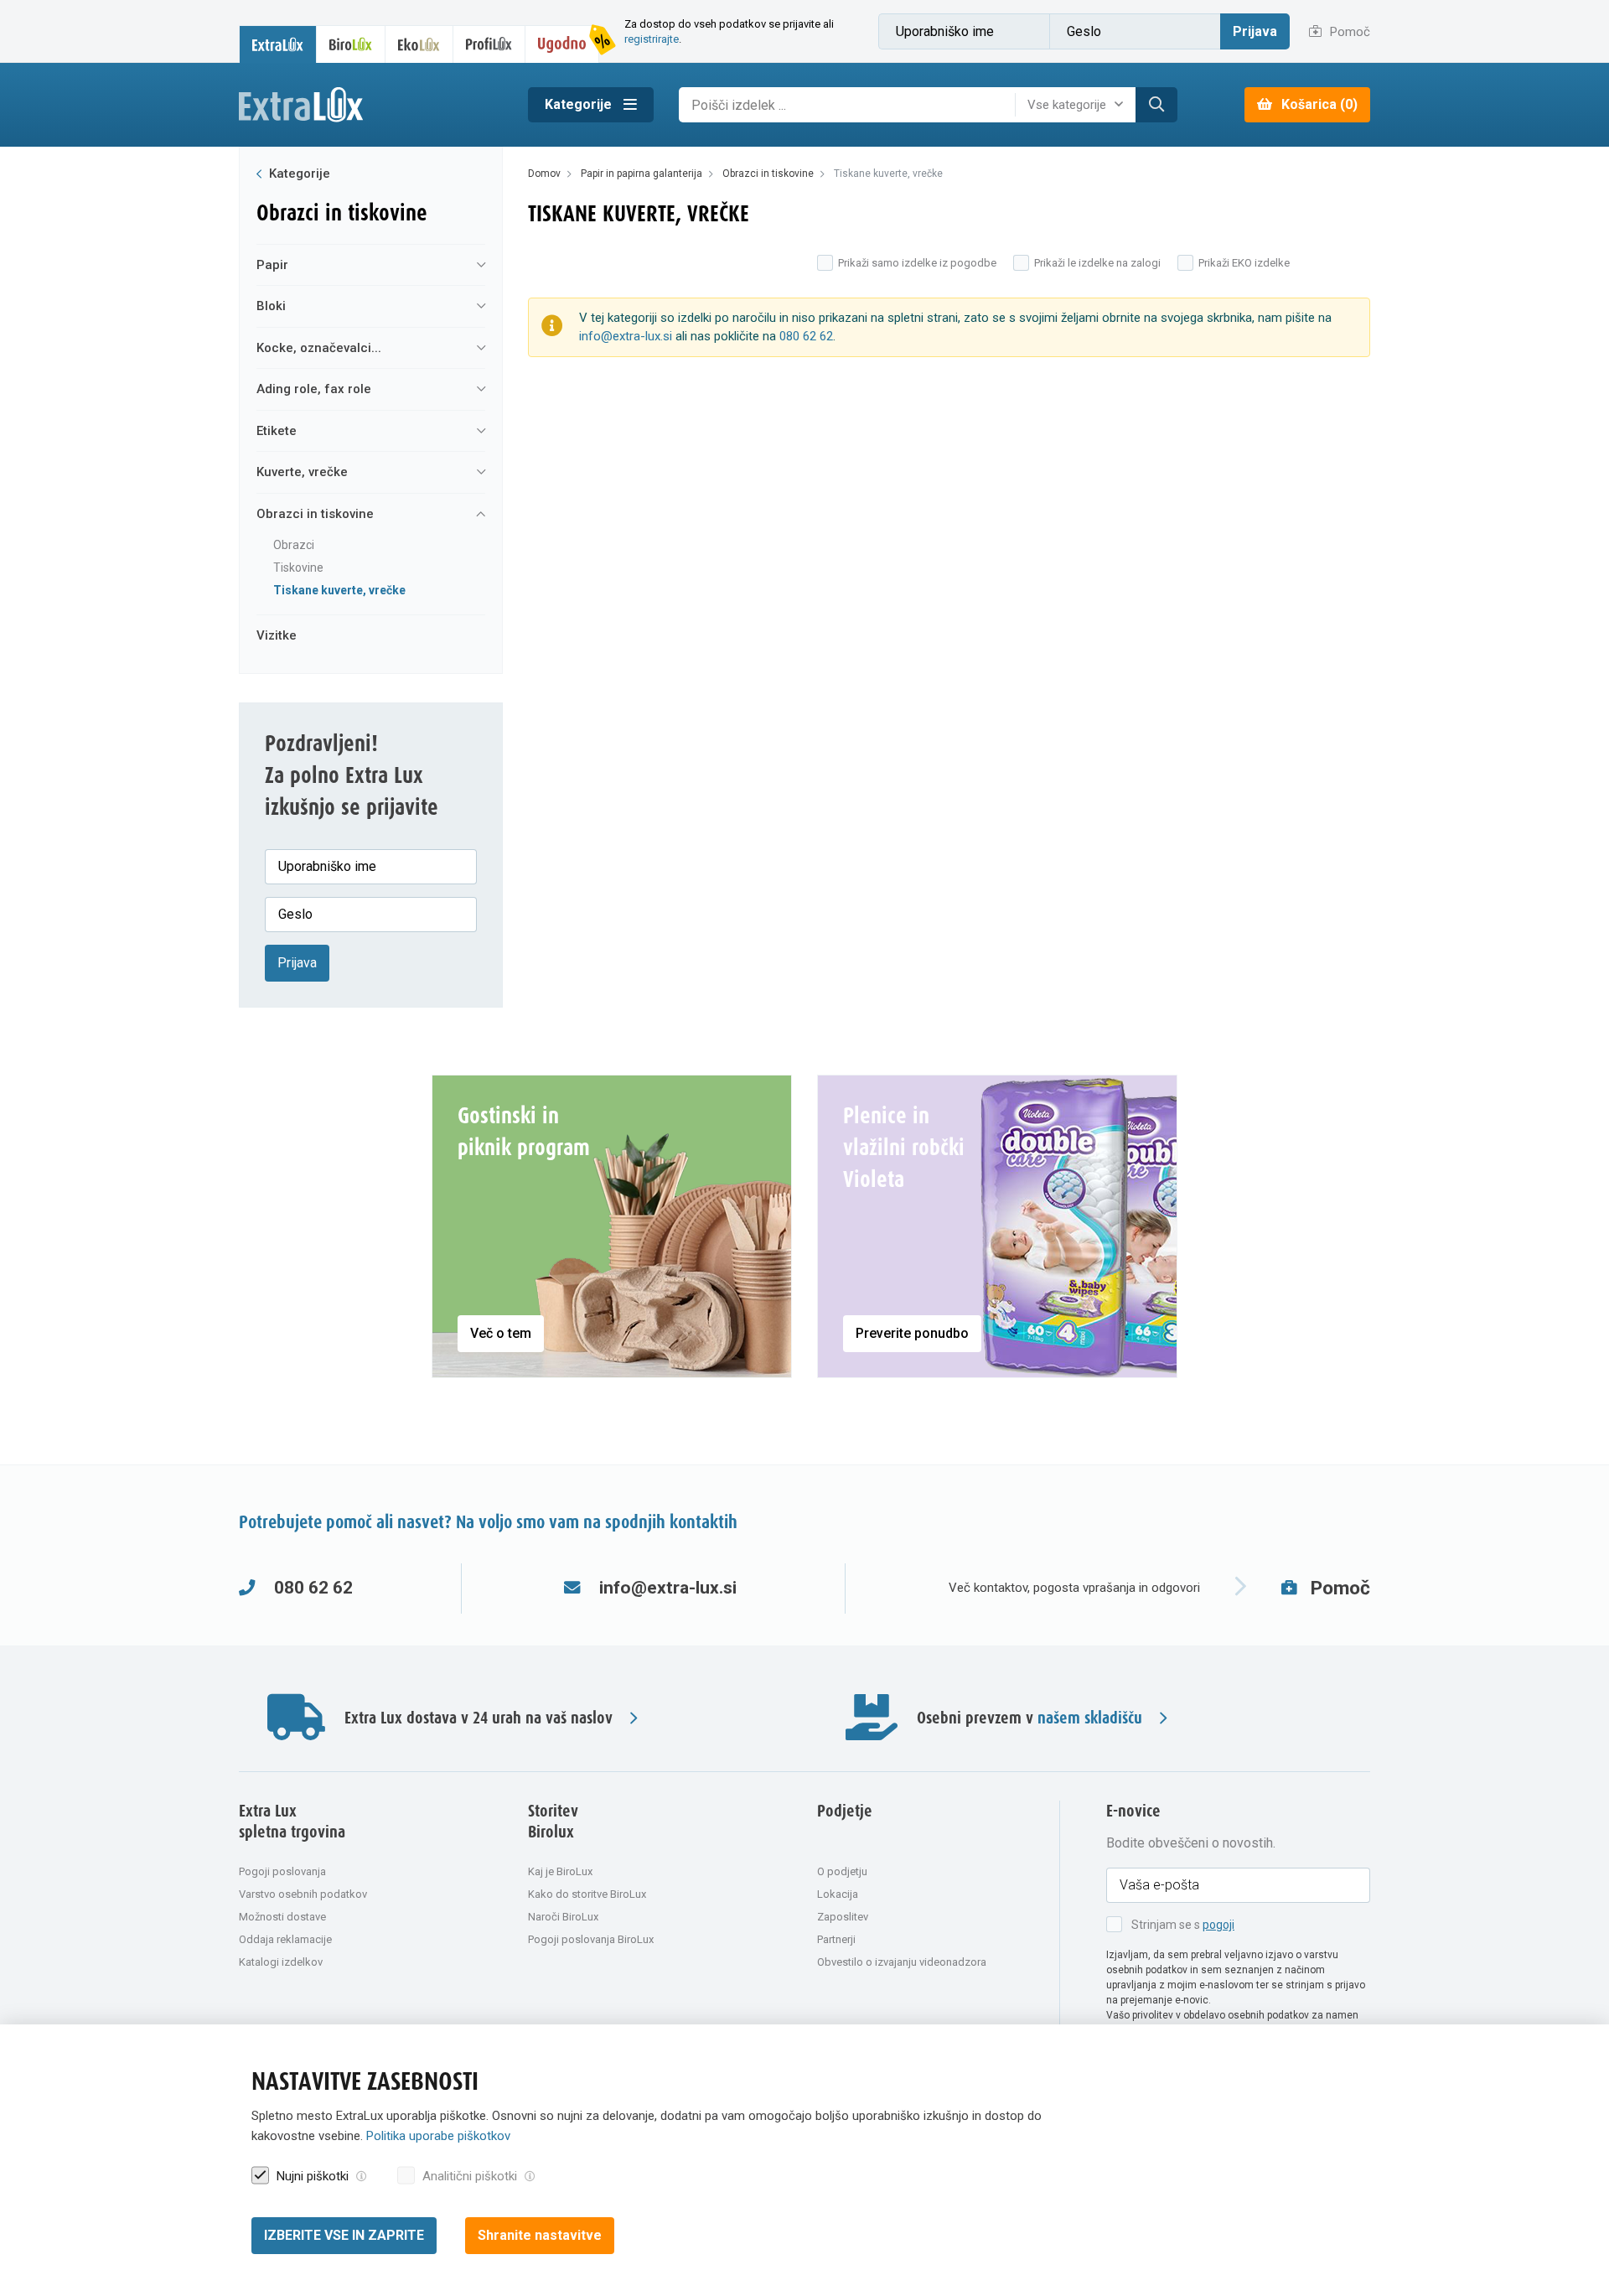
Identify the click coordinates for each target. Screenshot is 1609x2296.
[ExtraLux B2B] (278, 44)
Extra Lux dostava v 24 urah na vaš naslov (479, 1719)
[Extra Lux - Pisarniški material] (371, 105)
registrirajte (652, 39)
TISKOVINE (298, 568)
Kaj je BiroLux (560, 1871)
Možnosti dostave (282, 1917)
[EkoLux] (419, 44)
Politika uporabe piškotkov (438, 2137)
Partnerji (836, 1939)
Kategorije (580, 104)
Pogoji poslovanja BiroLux (591, 1939)
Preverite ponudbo (912, 1333)
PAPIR (272, 265)
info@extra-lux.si (626, 336)
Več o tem (501, 1333)
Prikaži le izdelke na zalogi (1097, 263)
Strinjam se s (1183, 1925)
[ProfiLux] (489, 44)
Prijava (1255, 31)
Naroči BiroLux (563, 1917)
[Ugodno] (562, 44)
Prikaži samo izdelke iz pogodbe (917, 263)
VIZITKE (277, 635)
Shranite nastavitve (540, 2235)
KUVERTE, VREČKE (302, 472)
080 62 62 (806, 336)
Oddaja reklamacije (285, 1939)
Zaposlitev (843, 1917)
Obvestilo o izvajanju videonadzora (902, 1962)
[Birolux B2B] (351, 44)
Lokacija (838, 1894)
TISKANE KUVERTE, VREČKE (339, 590)
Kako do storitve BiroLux (587, 1894)
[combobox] (1079, 105)
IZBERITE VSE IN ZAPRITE (344, 2235)
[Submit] (1156, 105)
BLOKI (271, 306)
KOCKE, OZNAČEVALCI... (319, 348)
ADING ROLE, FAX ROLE (314, 389)
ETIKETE (277, 431)
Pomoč (1348, 32)
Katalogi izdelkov (281, 1962)
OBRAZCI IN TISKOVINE (315, 514)
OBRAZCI (294, 545)
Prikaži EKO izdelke (1244, 263)
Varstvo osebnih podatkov (303, 1894)
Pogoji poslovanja (282, 1871)
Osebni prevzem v (1030, 1719)
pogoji (1218, 1925)
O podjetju (842, 1871)
